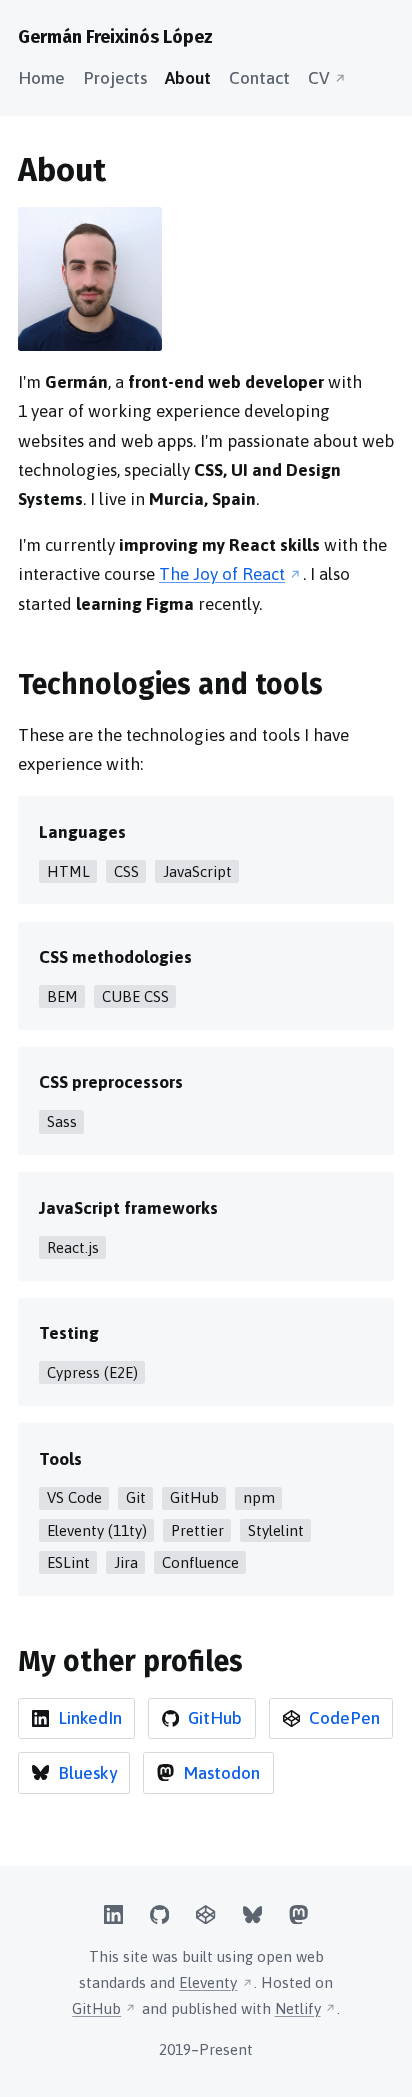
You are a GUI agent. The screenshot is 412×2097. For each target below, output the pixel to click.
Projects (115, 78)
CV (319, 78)
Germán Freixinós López (115, 37)
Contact (259, 78)
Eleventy (208, 1982)
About (188, 78)
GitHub (96, 2008)
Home (41, 78)
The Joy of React (222, 574)
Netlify (298, 2008)
